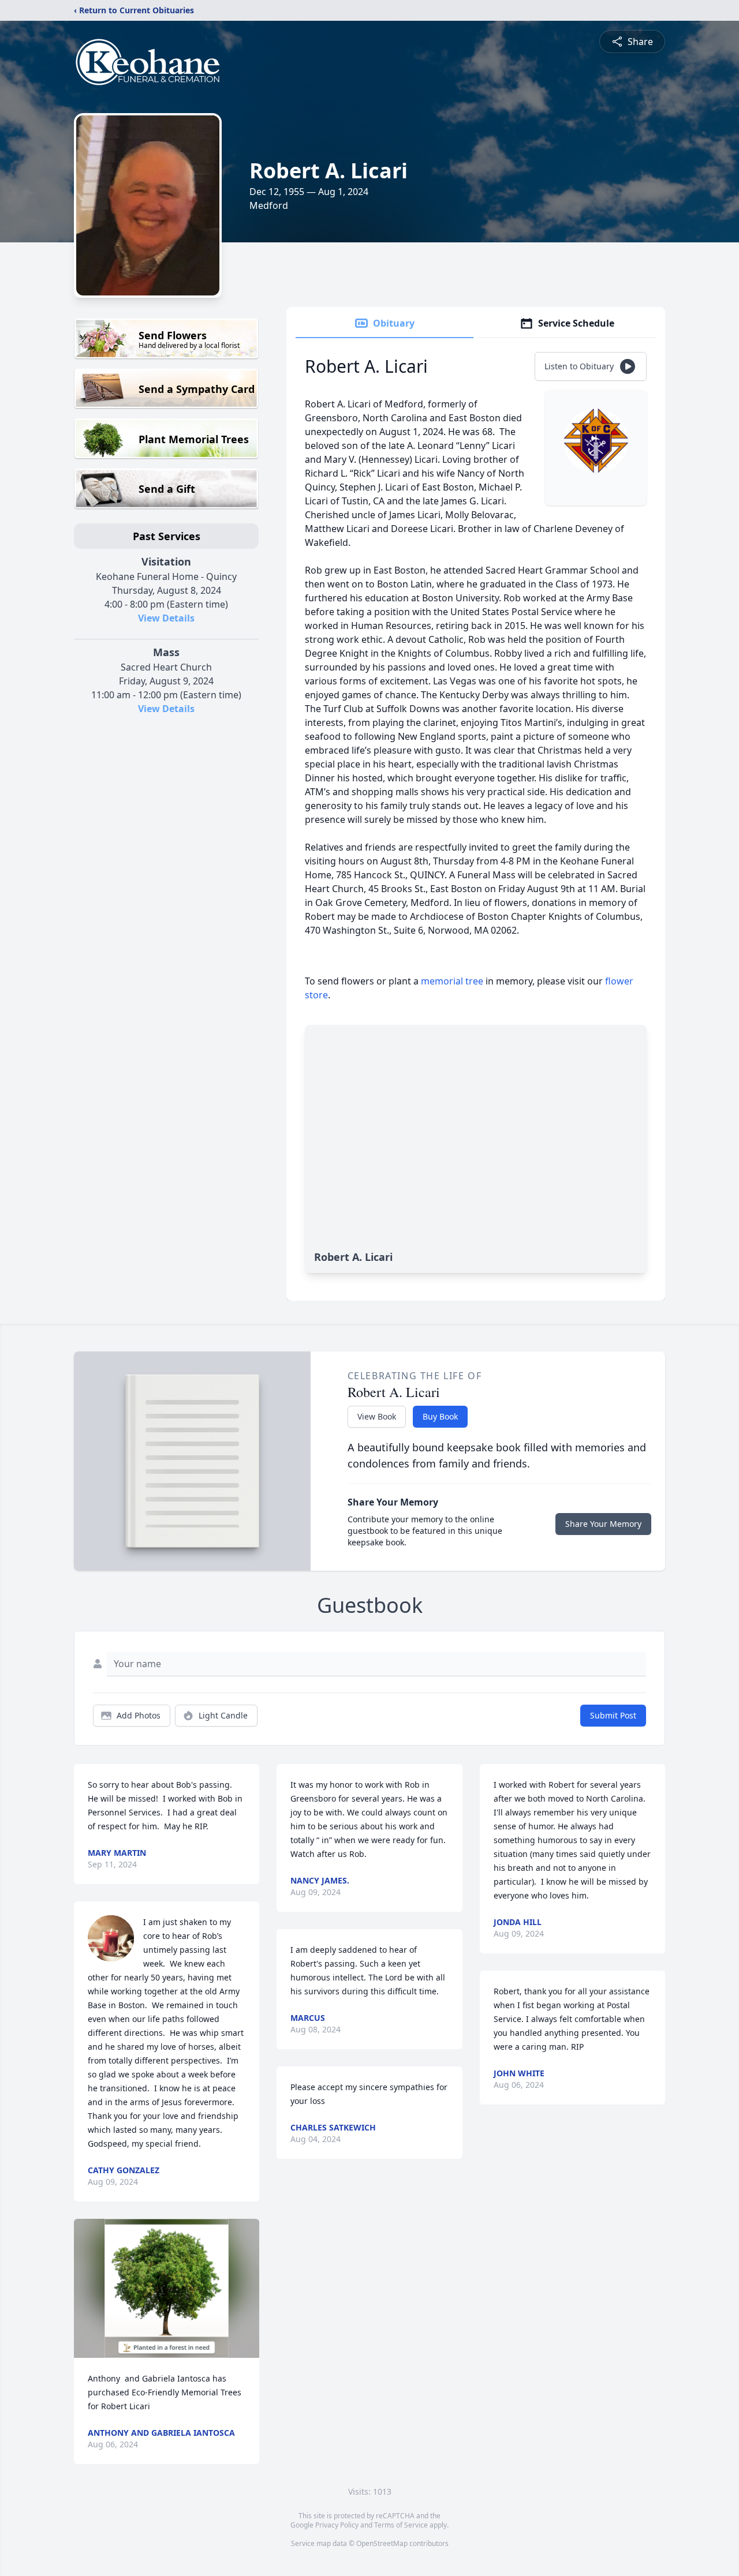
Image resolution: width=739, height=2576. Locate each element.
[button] (167, 2288)
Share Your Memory (603, 1524)
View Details (166, 618)
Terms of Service (401, 2525)
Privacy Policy (337, 2525)
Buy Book (440, 1416)
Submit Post (613, 1715)
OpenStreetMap (382, 2543)
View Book (377, 1416)
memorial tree (452, 981)
